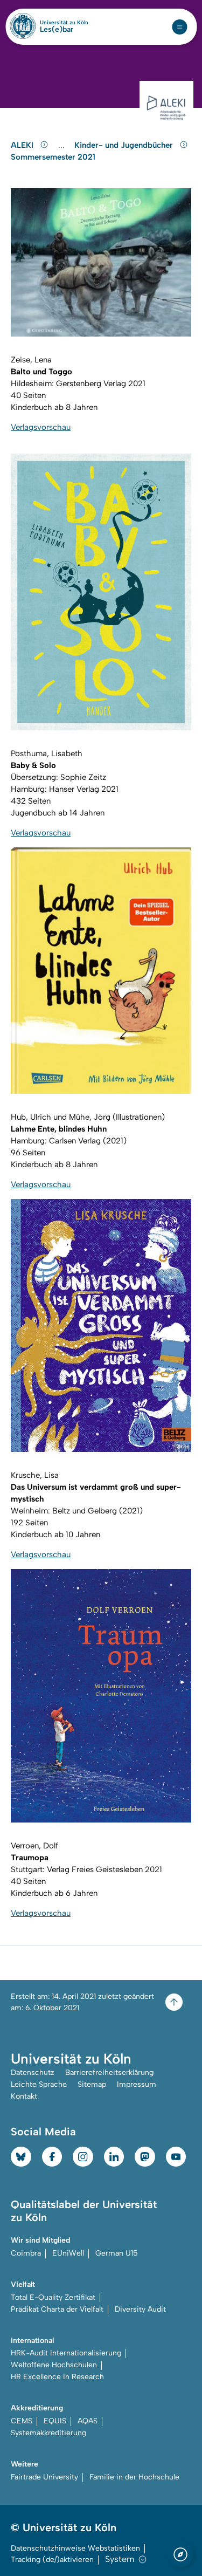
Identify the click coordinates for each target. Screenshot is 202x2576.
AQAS (88, 2421)
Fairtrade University (44, 2477)
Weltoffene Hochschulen (54, 2365)
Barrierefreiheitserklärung (109, 2073)
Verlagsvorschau (41, 427)
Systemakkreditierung (48, 2433)
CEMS (22, 2421)
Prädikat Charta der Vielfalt (57, 2309)
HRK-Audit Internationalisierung (66, 2353)
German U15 (117, 2253)
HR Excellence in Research (57, 2377)
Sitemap (92, 2084)
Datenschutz (33, 2073)
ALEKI (23, 145)
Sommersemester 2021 (53, 157)
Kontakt (24, 2096)
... (63, 145)
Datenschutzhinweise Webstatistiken (75, 2548)
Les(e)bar (57, 30)
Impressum (137, 2084)
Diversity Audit (140, 2309)
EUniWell (68, 2253)
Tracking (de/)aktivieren (52, 2560)
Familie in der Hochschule (134, 2477)
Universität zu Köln (64, 23)
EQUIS (55, 2421)
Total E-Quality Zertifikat (53, 2297)
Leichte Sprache (39, 2084)
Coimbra (26, 2253)
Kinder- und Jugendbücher (125, 145)
